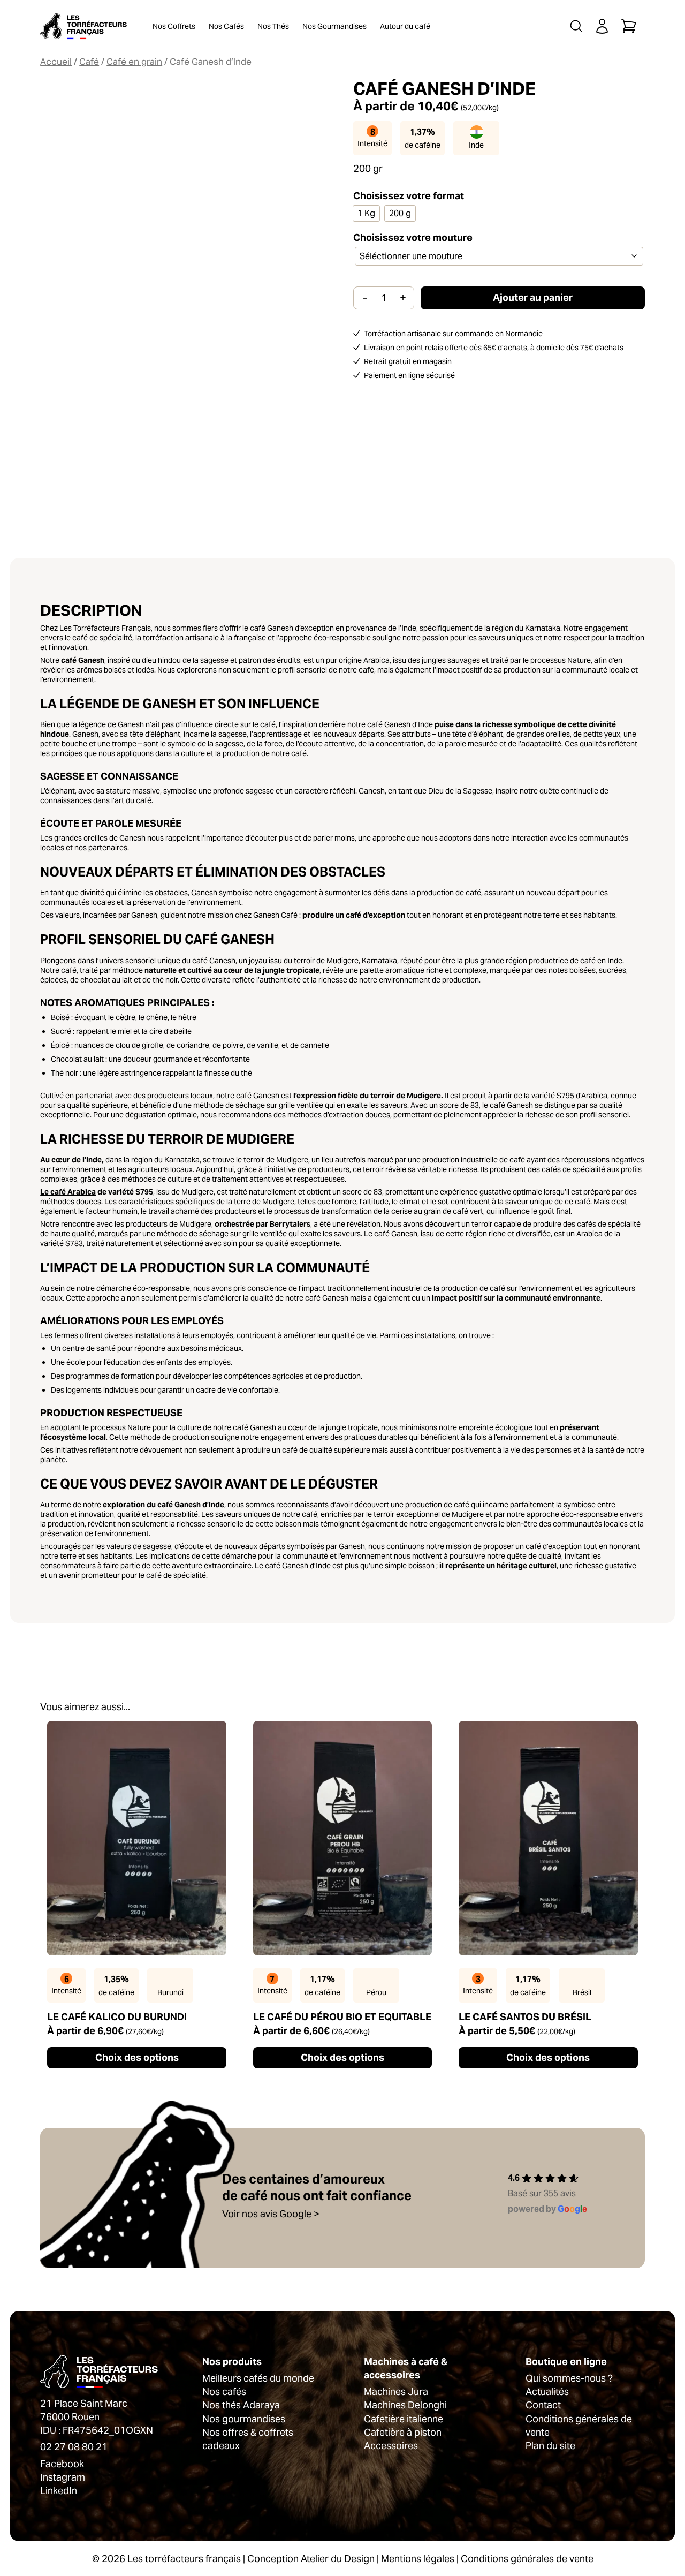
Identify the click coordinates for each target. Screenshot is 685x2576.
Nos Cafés (226, 26)
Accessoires (391, 2446)
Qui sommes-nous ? (569, 2378)
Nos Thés (273, 26)
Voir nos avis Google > (271, 2214)
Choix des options (137, 2057)
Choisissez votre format (409, 196)
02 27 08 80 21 (74, 2447)
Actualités (547, 2392)
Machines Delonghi (405, 2405)
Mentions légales (418, 2559)
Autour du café (405, 26)
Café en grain (134, 62)
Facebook (62, 2464)
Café (89, 62)
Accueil (56, 62)
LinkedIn (59, 2491)
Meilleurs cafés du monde (258, 2378)
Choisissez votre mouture (413, 237)
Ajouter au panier (533, 297)
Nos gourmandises (244, 2419)
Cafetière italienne (404, 2419)
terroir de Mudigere (406, 1096)
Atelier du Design (338, 2559)
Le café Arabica (68, 1192)
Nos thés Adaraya (241, 2405)
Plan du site (550, 2446)
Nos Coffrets (174, 26)
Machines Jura (396, 2392)
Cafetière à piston (403, 2432)
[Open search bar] (576, 26)
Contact (543, 2405)
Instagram (63, 2477)
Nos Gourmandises (334, 26)
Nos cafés (224, 2392)
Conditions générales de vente (527, 2559)
